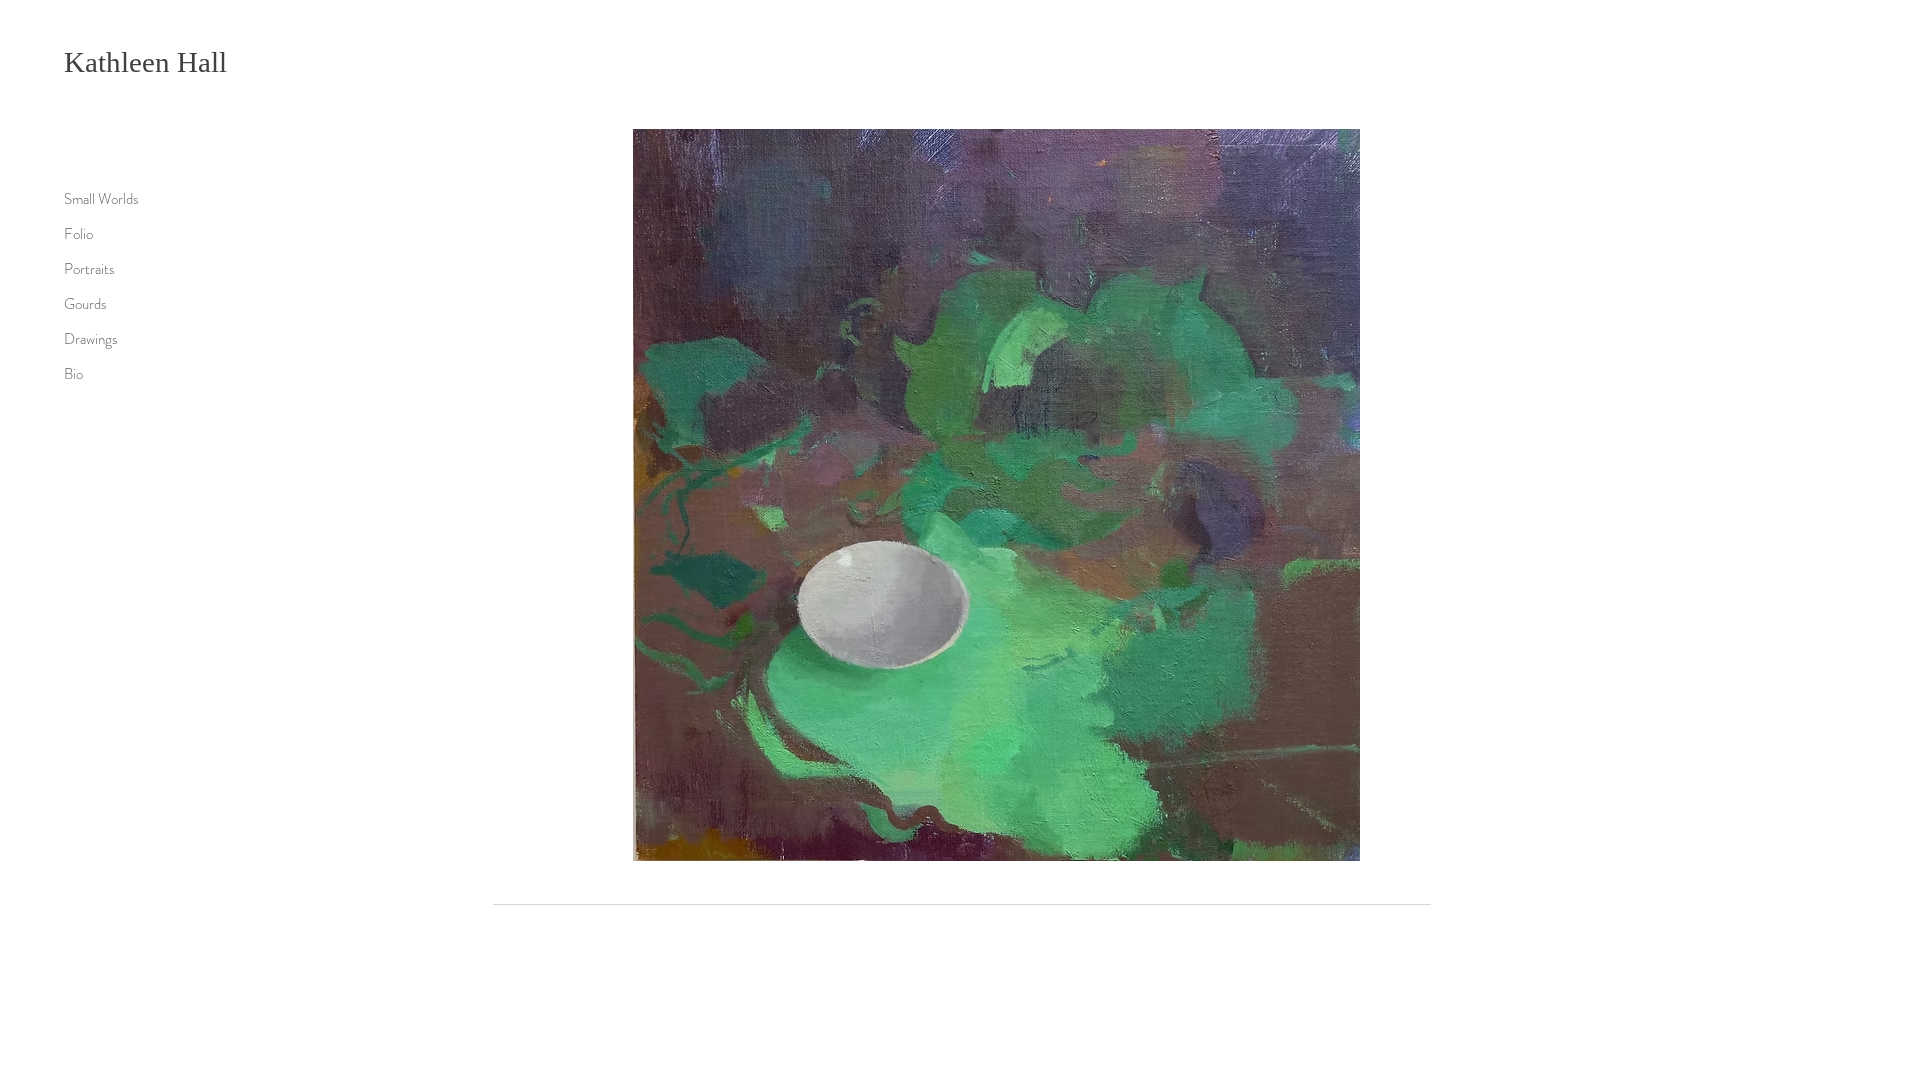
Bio (73, 374)
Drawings (91, 339)
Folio (78, 234)
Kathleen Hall (145, 62)
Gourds (85, 304)
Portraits (89, 269)
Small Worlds (101, 199)
